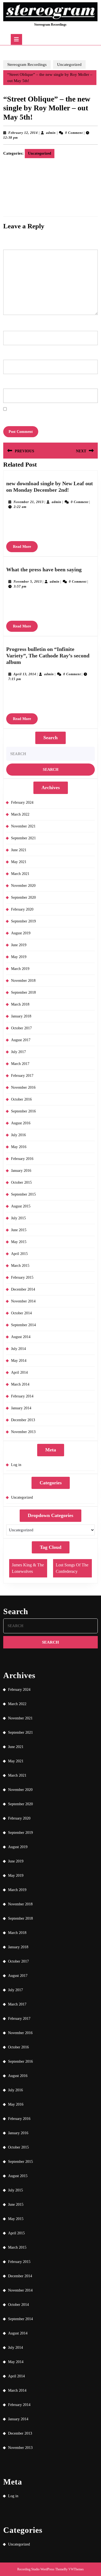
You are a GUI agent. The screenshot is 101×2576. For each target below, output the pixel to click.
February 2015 (22, 1277)
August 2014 (21, 1337)
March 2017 (20, 1064)
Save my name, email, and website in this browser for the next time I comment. (47, 417)
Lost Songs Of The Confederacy (72, 1568)
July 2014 (18, 1349)
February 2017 (22, 1076)
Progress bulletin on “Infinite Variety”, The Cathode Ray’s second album (48, 656)
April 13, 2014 (25, 674)
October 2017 (21, 1028)
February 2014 (22, 1396)
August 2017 (21, 1040)
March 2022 (20, 814)
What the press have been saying (44, 569)
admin (51, 133)
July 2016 (18, 1135)
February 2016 (22, 1159)
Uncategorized (69, 65)
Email (8, 352)
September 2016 (23, 1111)
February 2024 (22, 802)
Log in (16, 1465)
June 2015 (19, 1230)
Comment (11, 242)
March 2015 (20, 1266)
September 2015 (23, 1194)
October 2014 (21, 1313)
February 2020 (22, 909)
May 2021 (19, 862)
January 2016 (21, 1171)
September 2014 (23, 1325)
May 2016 (19, 1147)
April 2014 (19, 1372)
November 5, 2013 (28, 582)
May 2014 (19, 1361)
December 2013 (23, 1420)
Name (8, 323)
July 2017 (18, 1052)
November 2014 (23, 1301)
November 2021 (23, 826)
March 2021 (20, 874)
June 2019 (19, 945)
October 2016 (21, 1099)
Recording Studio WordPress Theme (41, 2569)
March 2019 (20, 969)
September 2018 (23, 992)
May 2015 (19, 1242)
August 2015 (21, 1206)
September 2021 (23, 838)
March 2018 (20, 1004)
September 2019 (23, 921)
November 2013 (23, 1432)
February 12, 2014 (23, 133)
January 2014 (21, 1408)
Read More (25, 548)
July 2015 (18, 1218)
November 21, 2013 (29, 502)
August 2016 (21, 1123)
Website (8, 381)
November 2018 (23, 981)
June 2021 (19, 850)
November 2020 (23, 886)
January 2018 (21, 1016)
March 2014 (20, 1384)
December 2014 (23, 1289)
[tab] (16, 39)
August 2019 (21, 933)
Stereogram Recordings (50, 25)
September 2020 (23, 897)
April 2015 (19, 1254)
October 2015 (21, 1182)
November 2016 (23, 1087)
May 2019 (19, 957)
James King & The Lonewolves (28, 1568)
